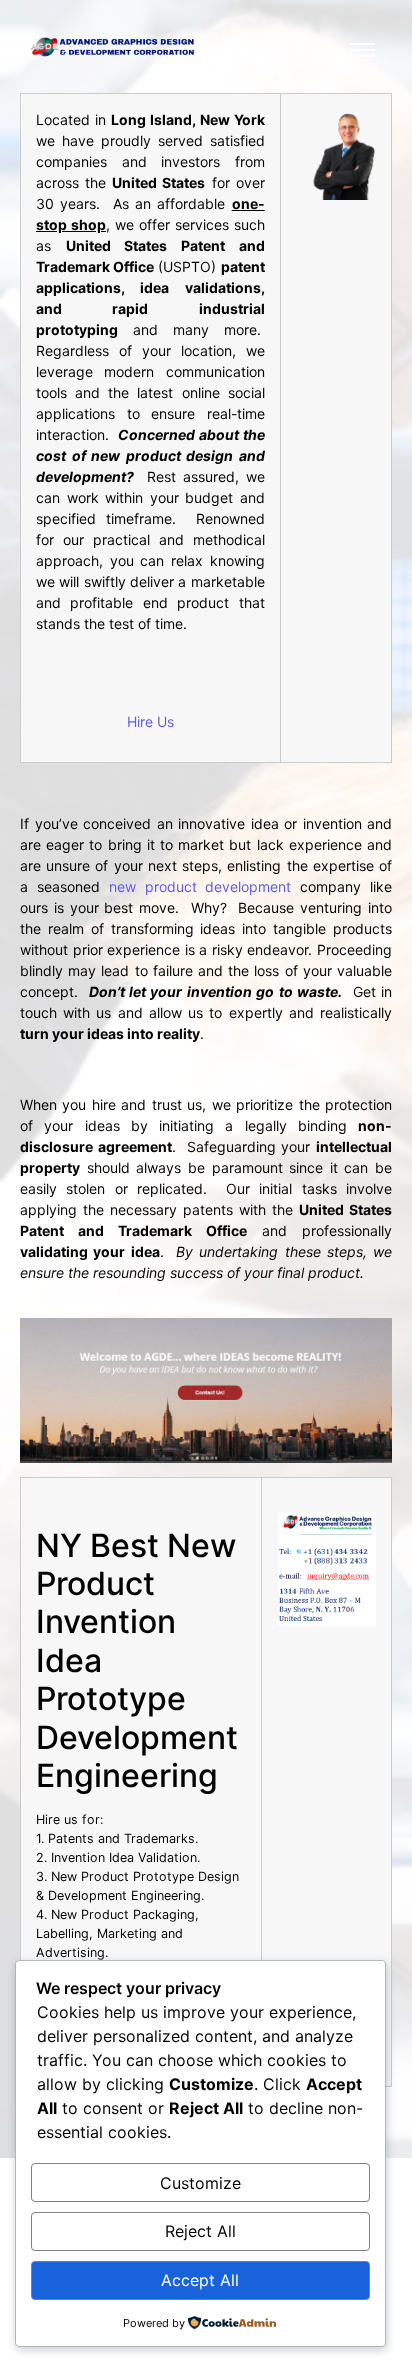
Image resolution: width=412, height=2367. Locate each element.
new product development (200, 886)
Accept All (200, 2280)
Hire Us (150, 721)
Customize (200, 2183)
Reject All (200, 2231)
